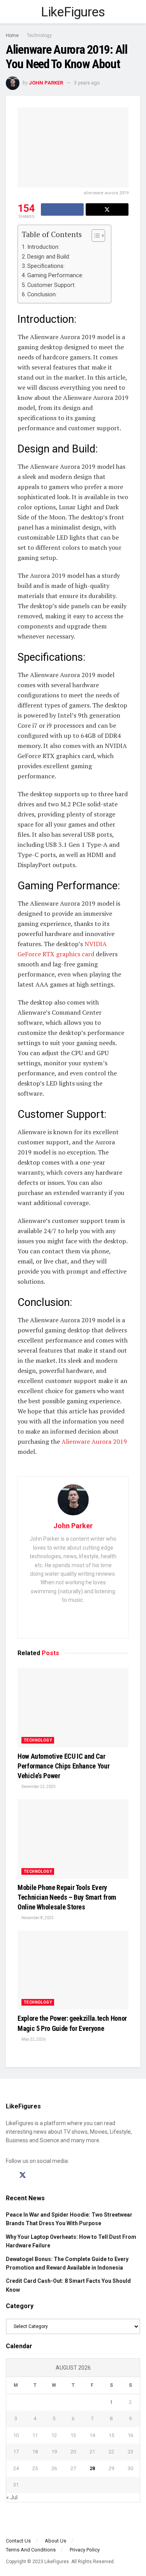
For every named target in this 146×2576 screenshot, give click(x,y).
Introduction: (43, 247)
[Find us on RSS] (50, 2176)
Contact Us (18, 2541)
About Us (55, 2541)
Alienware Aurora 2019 (94, 1441)
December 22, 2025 (38, 1787)
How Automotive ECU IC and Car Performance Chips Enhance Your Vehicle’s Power (63, 1766)
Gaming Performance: (55, 275)
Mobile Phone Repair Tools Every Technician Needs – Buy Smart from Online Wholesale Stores (67, 1897)
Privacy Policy (85, 2550)
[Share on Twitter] (107, 209)
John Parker (46, 83)
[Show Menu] (9, 12)
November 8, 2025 (37, 1918)
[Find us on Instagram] (37, 2176)
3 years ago (87, 83)
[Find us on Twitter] (23, 2175)
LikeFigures (73, 12)
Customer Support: (51, 285)
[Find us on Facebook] (9, 2176)
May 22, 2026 (33, 2039)
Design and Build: (49, 257)
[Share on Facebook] (62, 209)
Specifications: (46, 266)
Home (12, 35)
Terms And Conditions (31, 2550)
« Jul (12, 2497)
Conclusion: (42, 295)
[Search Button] (137, 12)
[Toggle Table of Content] (94, 236)
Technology (39, 35)
